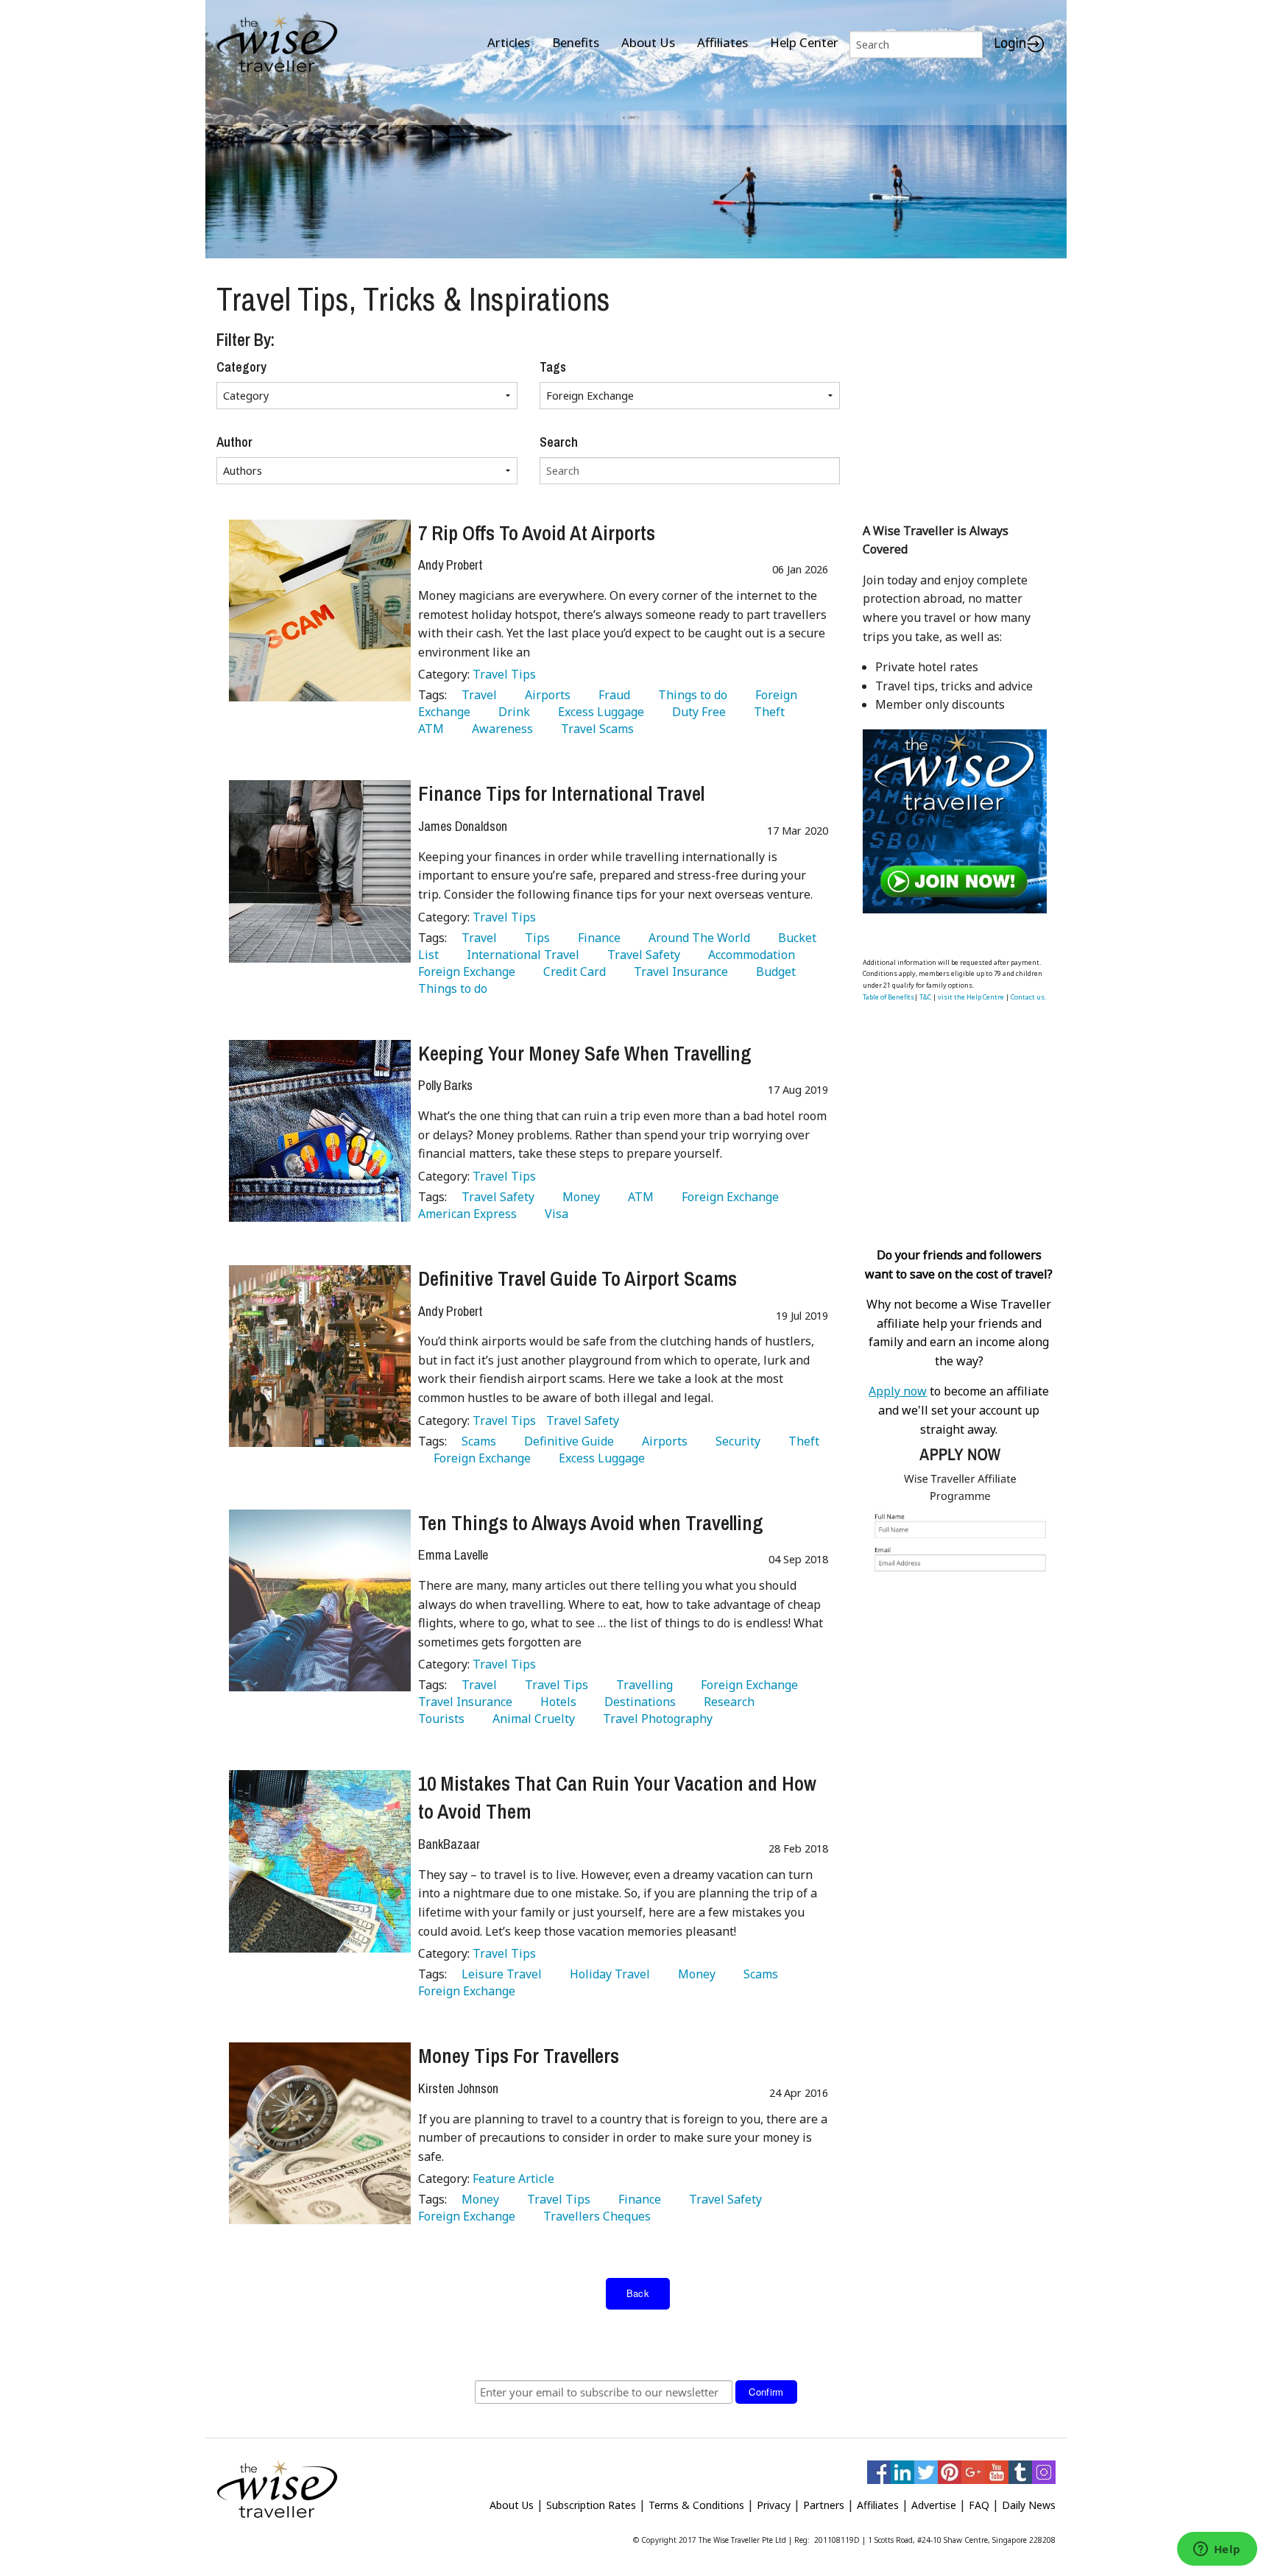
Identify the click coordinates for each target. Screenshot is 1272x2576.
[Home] (277, 45)
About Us (648, 42)
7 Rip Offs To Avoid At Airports (537, 533)
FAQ (979, 2505)
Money (578, 1197)
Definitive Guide (566, 1441)
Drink (511, 712)
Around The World (696, 938)
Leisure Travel (499, 1974)
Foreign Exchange (727, 1197)
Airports (545, 695)
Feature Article (513, 2179)
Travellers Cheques (594, 2216)
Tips (534, 938)
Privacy (774, 2505)
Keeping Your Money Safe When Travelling (585, 1053)
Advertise (934, 2505)
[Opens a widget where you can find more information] (1217, 2550)
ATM (638, 1197)
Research (726, 1702)
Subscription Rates (591, 2505)
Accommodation (749, 955)
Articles (509, 42)
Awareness (499, 729)
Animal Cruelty (531, 1719)
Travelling (642, 1685)
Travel (476, 695)
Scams (476, 1441)
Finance (596, 938)
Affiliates (722, 42)
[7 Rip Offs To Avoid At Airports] (320, 611)
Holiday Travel (607, 1974)
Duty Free (696, 712)
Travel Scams (594, 729)
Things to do (690, 695)
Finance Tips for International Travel (561, 793)
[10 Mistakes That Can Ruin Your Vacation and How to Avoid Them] (320, 1861)
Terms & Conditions (696, 2505)
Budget (773, 972)
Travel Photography (655, 1719)
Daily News (1029, 2505)
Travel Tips (504, 674)
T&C (925, 997)
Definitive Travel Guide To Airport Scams (577, 1278)
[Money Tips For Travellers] (320, 2133)
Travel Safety (641, 955)
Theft (766, 712)
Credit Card (572, 972)
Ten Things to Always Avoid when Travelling (591, 1523)
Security (735, 1441)
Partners (824, 2505)
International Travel (520, 955)
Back (638, 2293)
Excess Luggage (598, 712)
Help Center (804, 42)
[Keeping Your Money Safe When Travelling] (320, 1131)
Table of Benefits (888, 997)
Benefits (576, 42)
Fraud (611, 695)
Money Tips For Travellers (519, 2056)
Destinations (637, 1702)
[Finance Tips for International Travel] (320, 871)
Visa (554, 1214)
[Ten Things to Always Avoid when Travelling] (320, 1600)
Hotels (555, 1702)
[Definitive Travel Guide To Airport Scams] (320, 1356)
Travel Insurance (678, 972)
